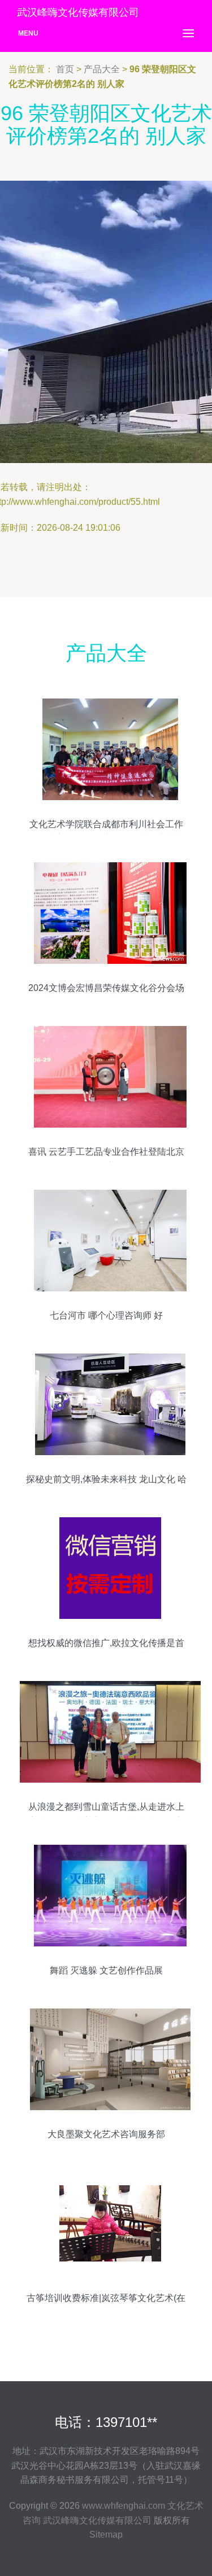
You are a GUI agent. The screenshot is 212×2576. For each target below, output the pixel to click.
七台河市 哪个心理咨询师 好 (106, 1315)
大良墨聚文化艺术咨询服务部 (106, 2134)
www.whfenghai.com (124, 2506)
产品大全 (102, 69)
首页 (65, 69)
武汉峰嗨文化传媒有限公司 (97, 2520)
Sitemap (106, 2534)
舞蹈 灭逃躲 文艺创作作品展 (106, 1970)
